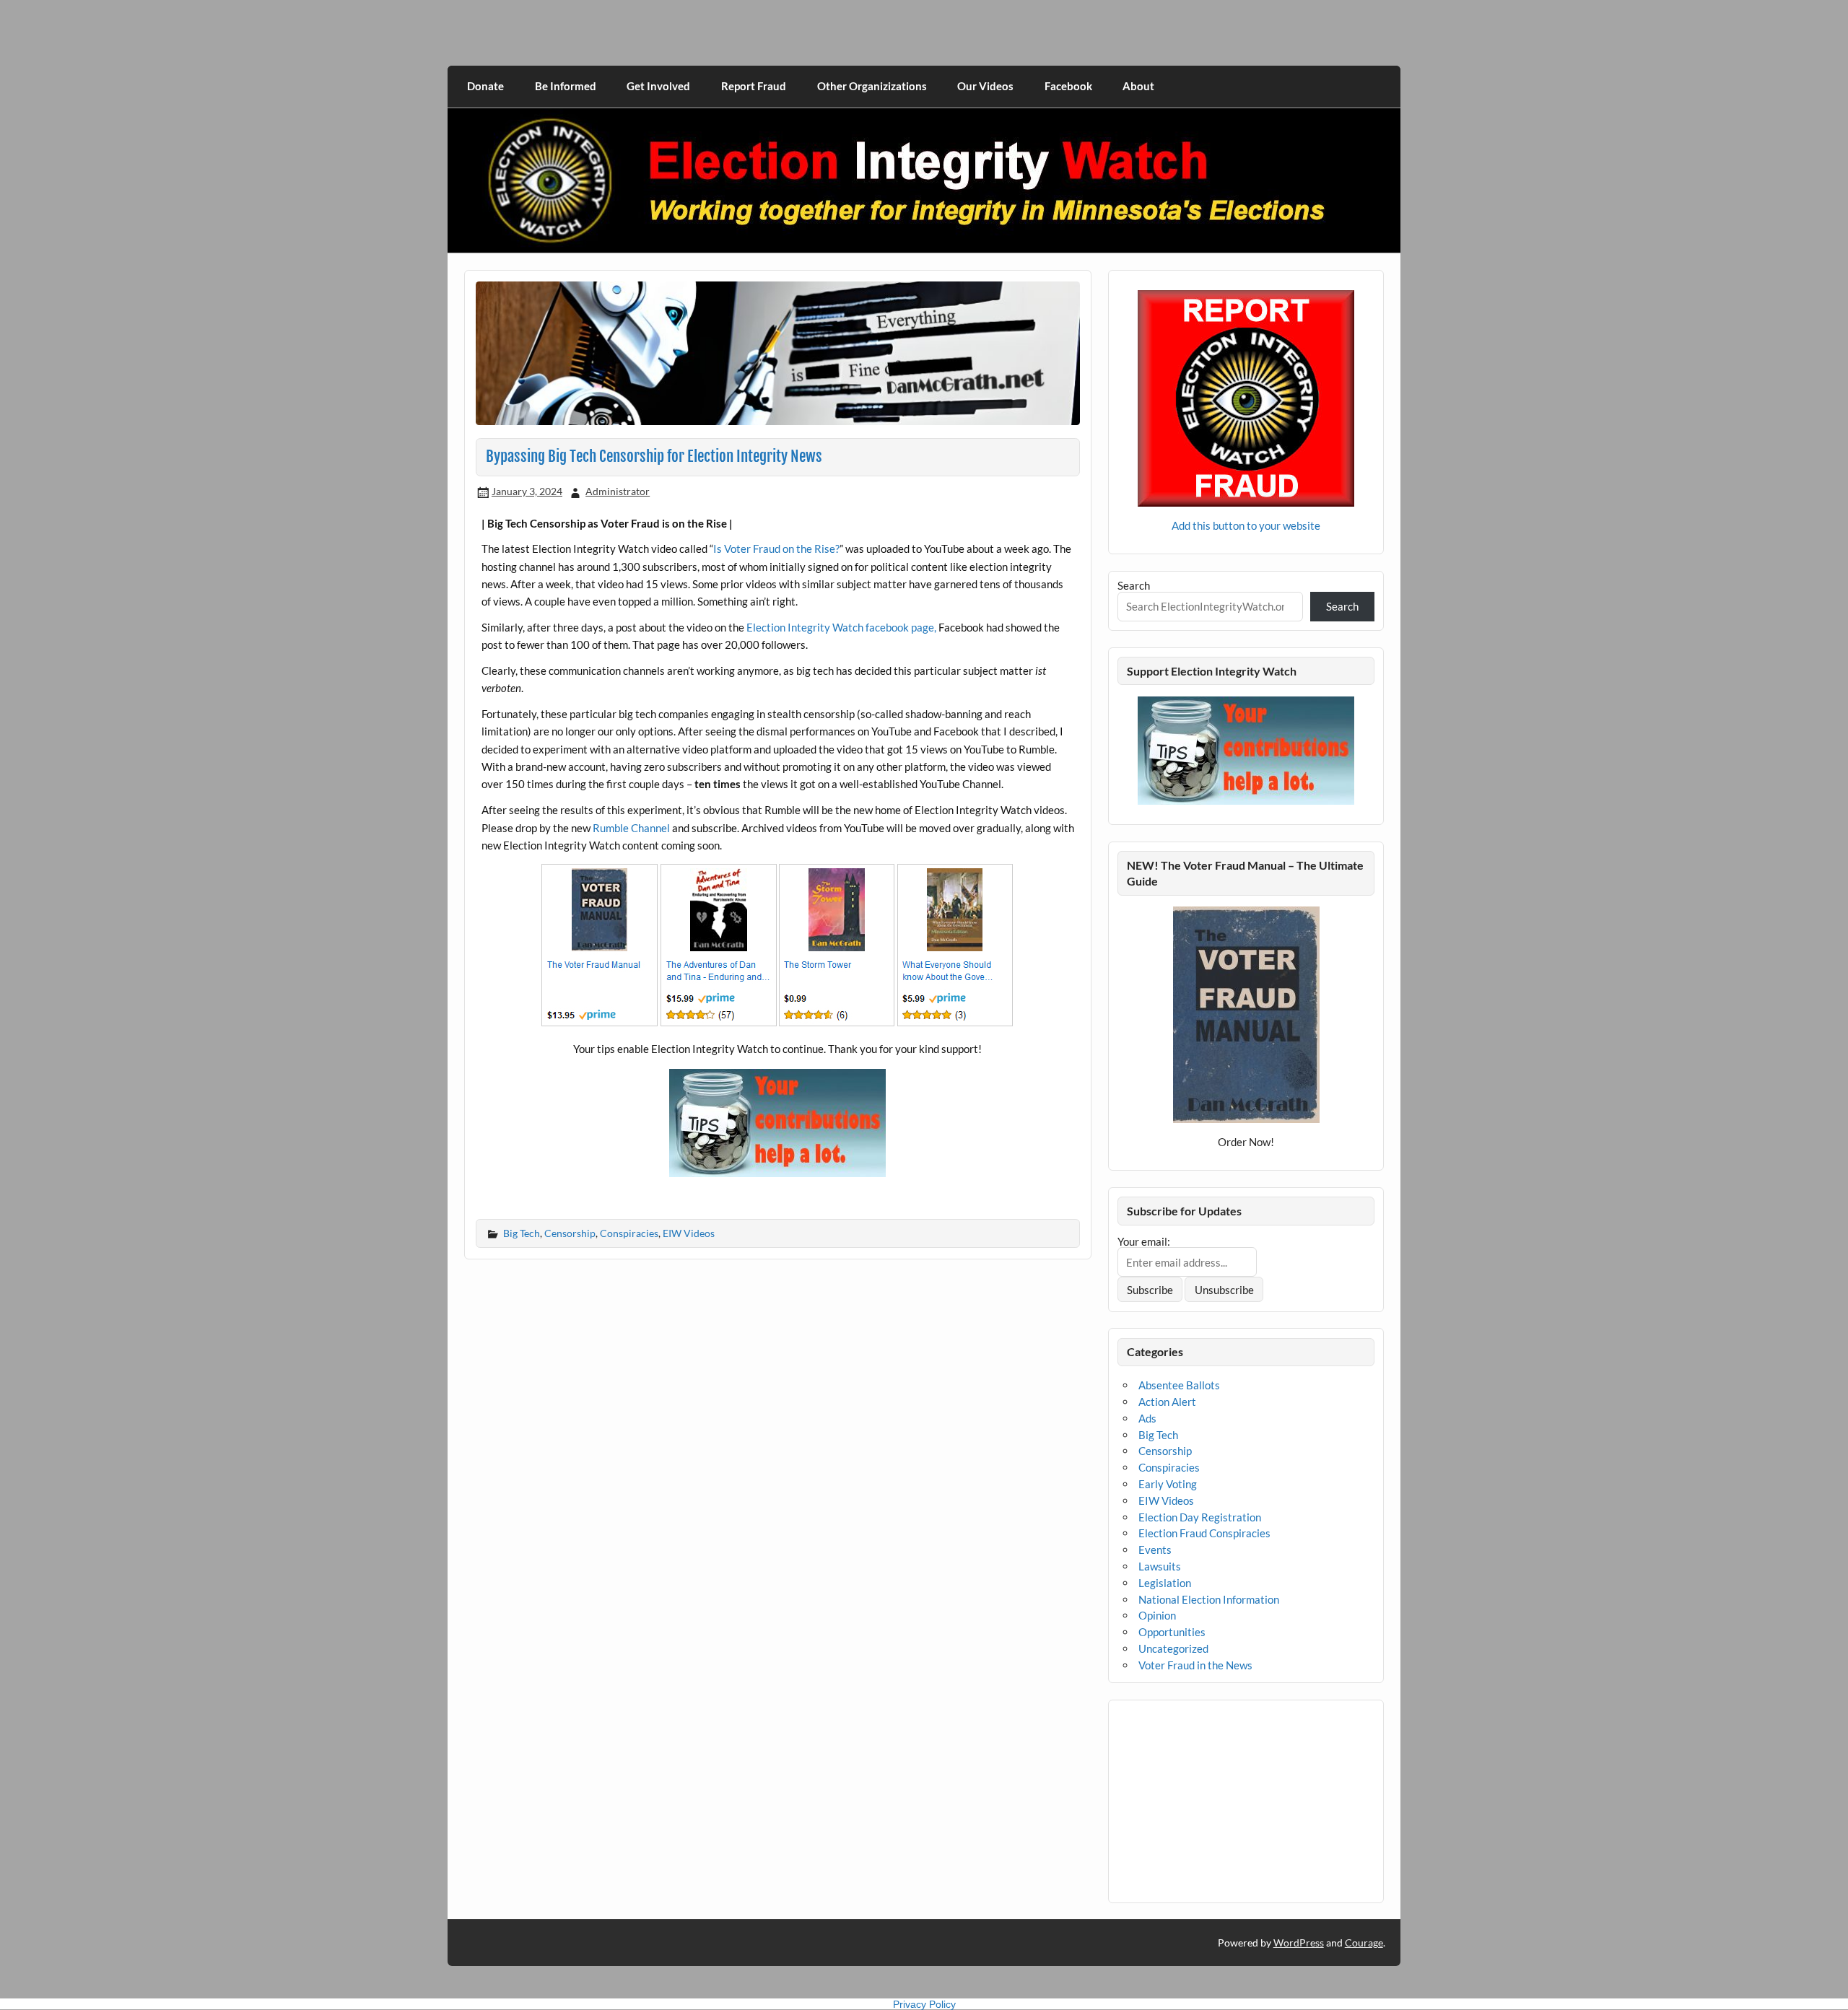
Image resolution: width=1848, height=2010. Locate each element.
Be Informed (566, 86)
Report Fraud (754, 86)
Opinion (1157, 1615)
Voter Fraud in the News (1195, 1665)
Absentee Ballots (1179, 1385)
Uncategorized (1173, 1648)
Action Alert (1167, 1402)
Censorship (570, 1233)
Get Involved (658, 86)
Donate (485, 86)
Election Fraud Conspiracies (1204, 1533)
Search (1134, 585)
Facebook (1068, 86)
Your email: (1144, 1241)
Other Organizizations (872, 86)
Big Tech (522, 1233)
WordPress (1299, 1943)
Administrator (618, 491)
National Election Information (1209, 1599)
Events (1155, 1550)
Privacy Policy (924, 2004)
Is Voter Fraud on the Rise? (776, 549)
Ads (1147, 1418)
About (1138, 86)
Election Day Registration (1200, 1517)
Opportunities (1172, 1632)
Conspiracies (629, 1233)
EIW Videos (689, 1233)
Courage (1364, 1943)
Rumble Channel (631, 828)
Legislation (1165, 1583)
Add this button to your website (1246, 525)
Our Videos (985, 86)
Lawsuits (1160, 1566)
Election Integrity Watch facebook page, (841, 627)
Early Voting (1168, 1484)
